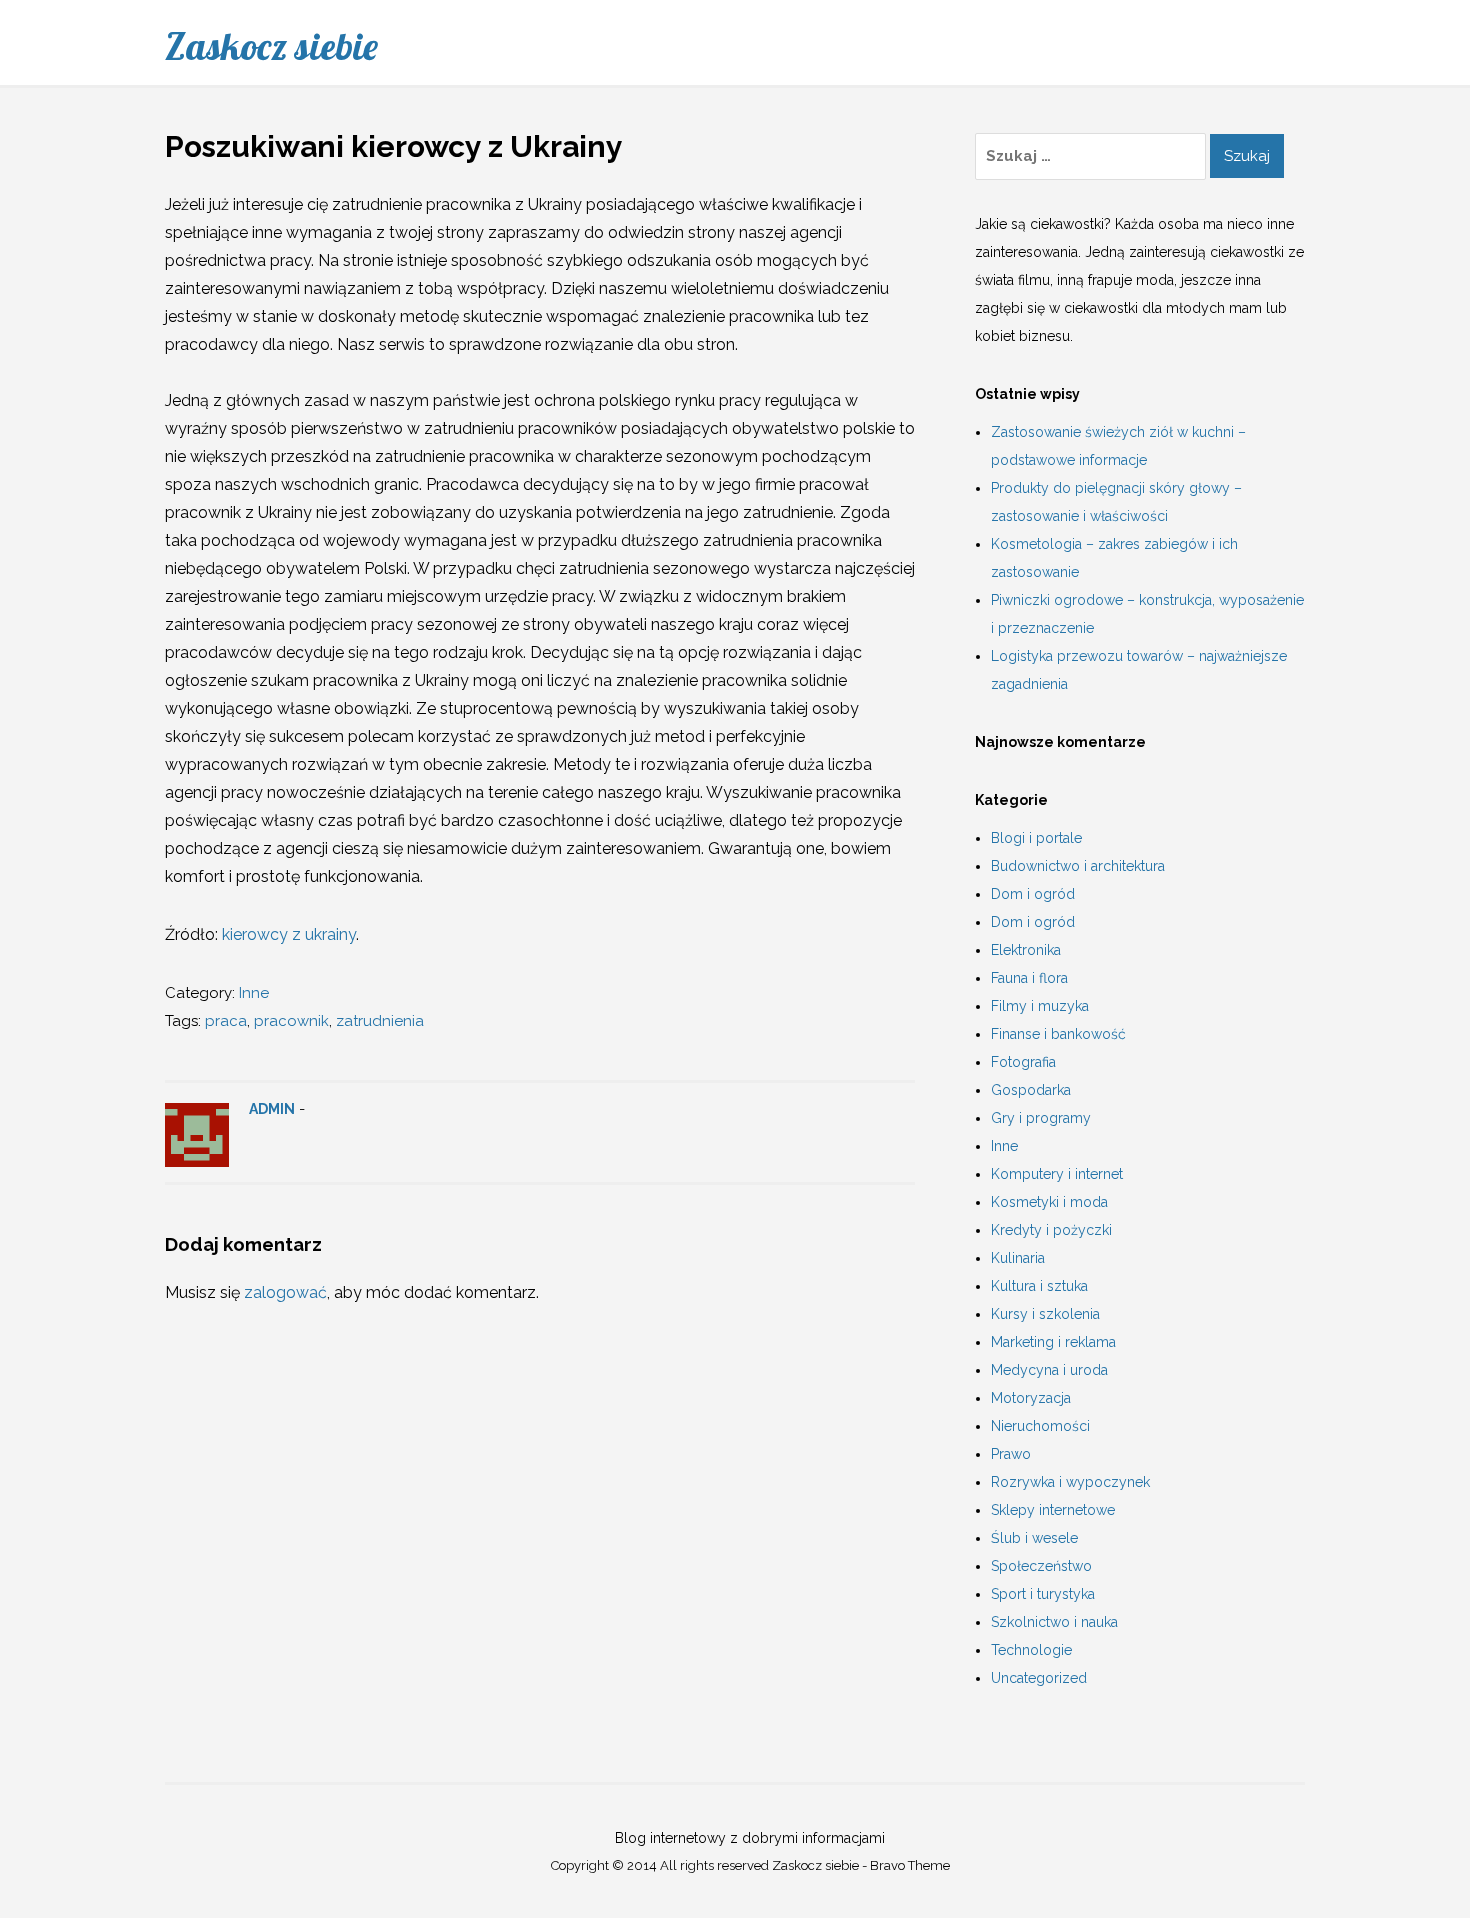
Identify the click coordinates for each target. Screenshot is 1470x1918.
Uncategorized (1039, 1678)
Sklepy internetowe (1053, 1510)
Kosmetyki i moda (1049, 1202)
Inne (254, 993)
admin (272, 1109)
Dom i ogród (1033, 894)
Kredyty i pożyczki (1051, 1230)
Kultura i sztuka (1039, 1286)
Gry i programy (1041, 1118)
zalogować (285, 1292)
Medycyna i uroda (1049, 1370)
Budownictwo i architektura (1078, 866)
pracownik (291, 1021)
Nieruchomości (1040, 1426)
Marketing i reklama (1053, 1342)
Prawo (1011, 1454)
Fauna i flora (1029, 978)
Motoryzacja (1031, 1398)
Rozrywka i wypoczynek (1070, 1482)
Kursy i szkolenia (1045, 1314)
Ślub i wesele (1034, 1538)
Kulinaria (1018, 1258)
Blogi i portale (1036, 838)
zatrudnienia (380, 1021)
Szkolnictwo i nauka (1054, 1622)
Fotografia (1023, 1062)
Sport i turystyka (1043, 1594)
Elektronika (1026, 950)
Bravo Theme (910, 1865)
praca (226, 1021)
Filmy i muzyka (1040, 1006)
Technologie (1031, 1650)
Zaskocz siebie (271, 46)
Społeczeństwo (1041, 1566)
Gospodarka (1031, 1090)
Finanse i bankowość (1058, 1034)
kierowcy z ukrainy (289, 934)
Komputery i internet (1057, 1174)
